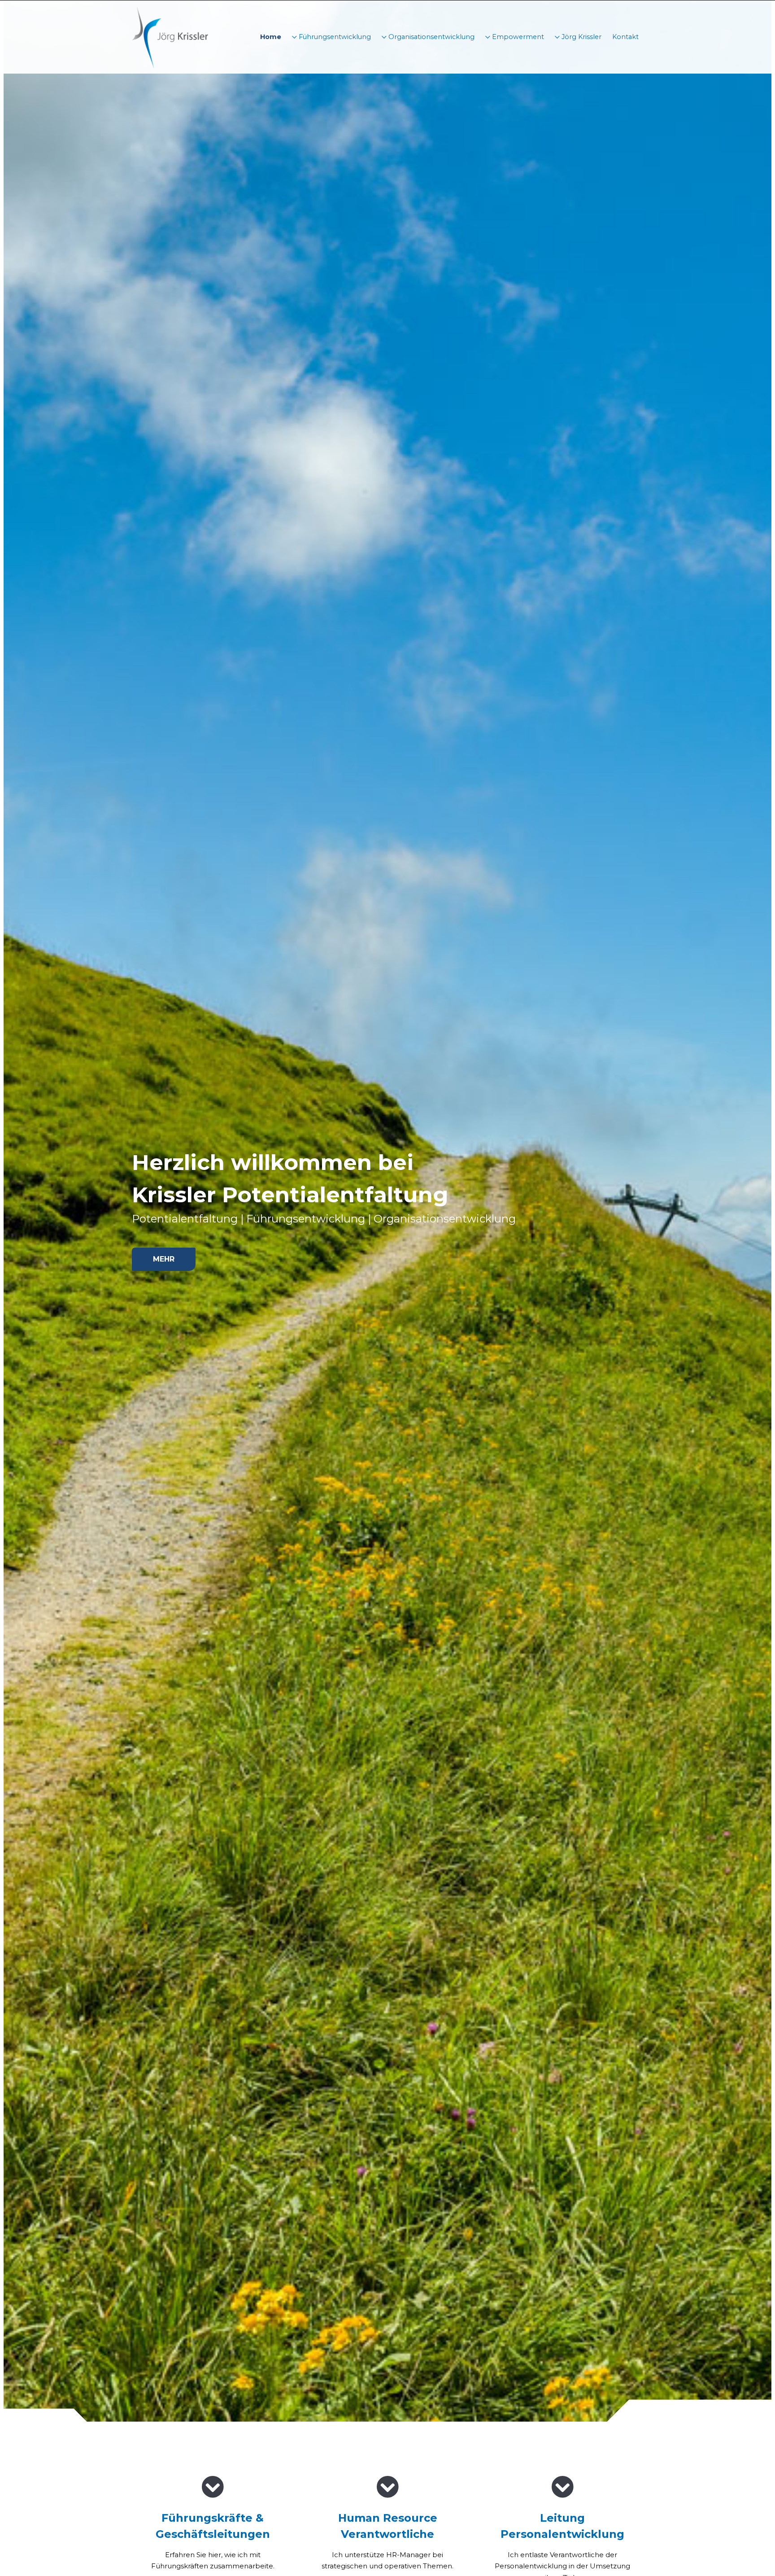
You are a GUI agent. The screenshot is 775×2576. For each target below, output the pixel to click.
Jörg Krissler (581, 37)
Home (271, 37)
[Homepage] (170, 37)
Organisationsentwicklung (431, 37)
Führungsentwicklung (334, 37)
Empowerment (517, 37)
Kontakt (625, 37)
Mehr (164, 1259)
